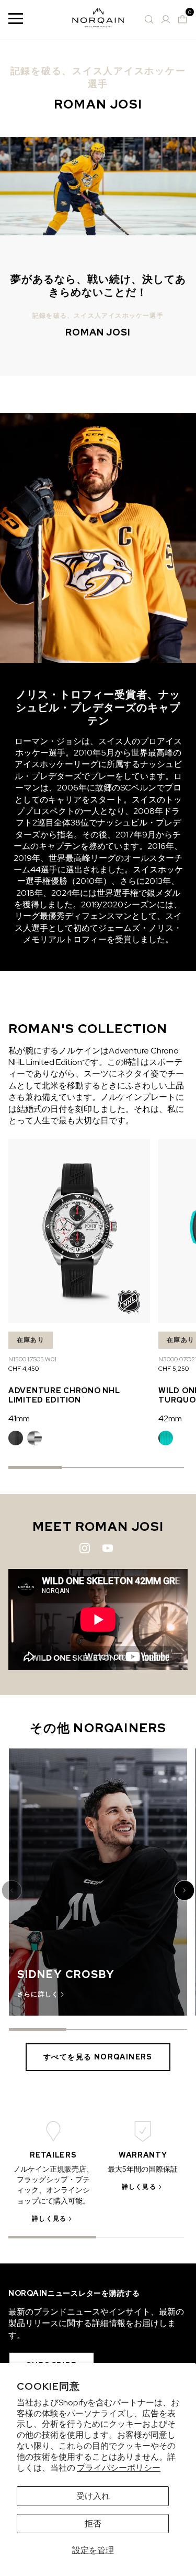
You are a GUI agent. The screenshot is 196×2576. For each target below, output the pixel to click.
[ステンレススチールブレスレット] (34, 1438)
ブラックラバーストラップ (16, 1438)
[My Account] (166, 19)
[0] (182, 19)
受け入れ (93, 2496)
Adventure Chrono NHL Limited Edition (64, 1395)
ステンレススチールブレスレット (34, 1438)
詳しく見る (49, 2219)
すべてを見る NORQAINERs (98, 2057)
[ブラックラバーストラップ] (16, 1438)
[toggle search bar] (149, 19)
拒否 (93, 2524)
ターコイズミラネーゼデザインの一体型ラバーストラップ (166, 1438)
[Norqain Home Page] (98, 20)
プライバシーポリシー (119, 2468)
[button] (13, 1890)
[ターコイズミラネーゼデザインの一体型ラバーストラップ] (166, 1438)
